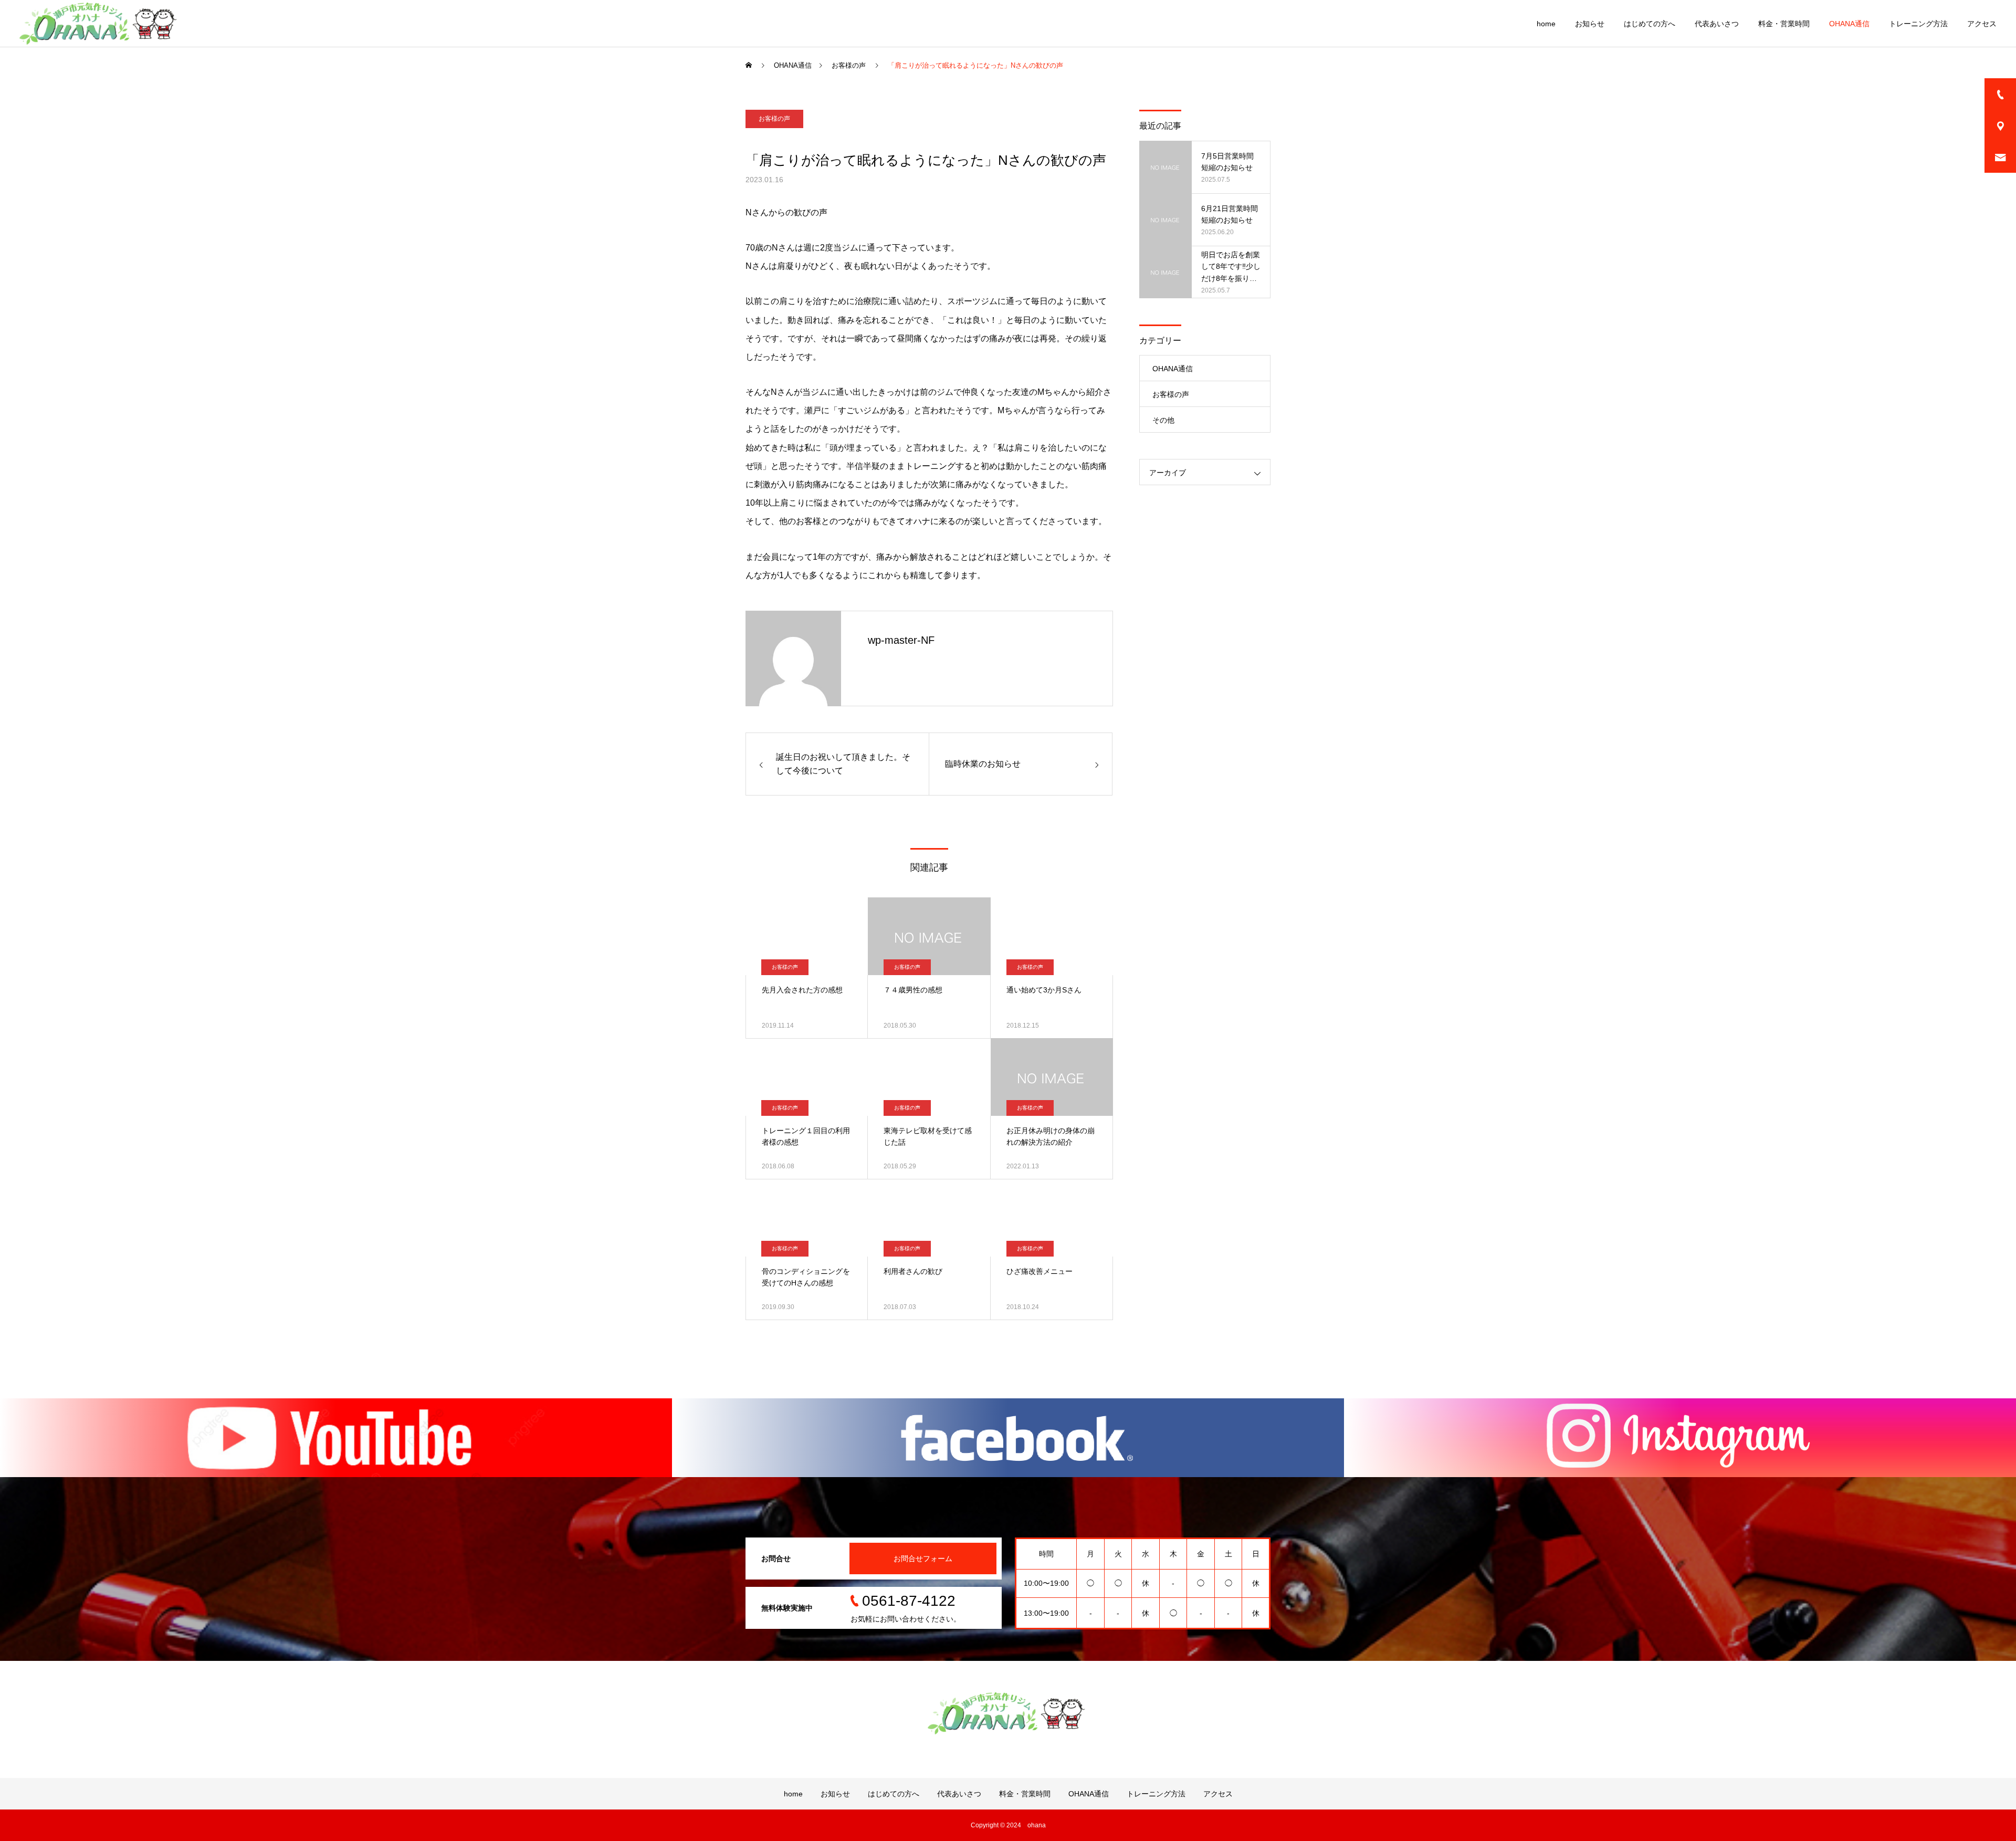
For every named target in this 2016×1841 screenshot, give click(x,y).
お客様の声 (774, 119)
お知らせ (1590, 24)
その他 (1163, 420)
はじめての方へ (1650, 24)
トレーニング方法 (1918, 24)
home (1546, 24)
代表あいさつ (1717, 24)
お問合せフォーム (923, 1558)
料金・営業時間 (1784, 24)
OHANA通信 (1849, 24)
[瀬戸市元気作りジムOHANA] (100, 24)
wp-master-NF (901, 640)
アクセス (1982, 24)
